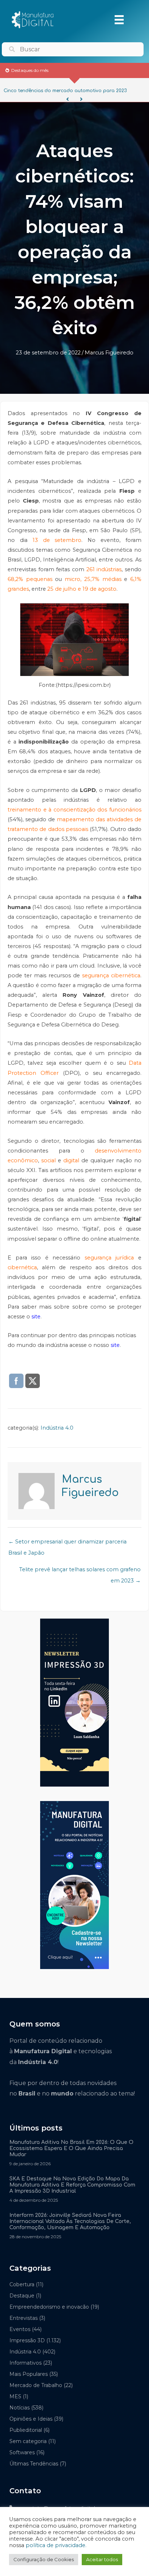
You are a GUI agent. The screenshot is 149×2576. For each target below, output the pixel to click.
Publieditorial (26, 2430)
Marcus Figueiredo (109, 353)
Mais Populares (29, 2374)
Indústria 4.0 (57, 1428)
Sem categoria (28, 2441)
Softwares (22, 2452)
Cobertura (22, 2284)
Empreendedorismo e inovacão (49, 2307)
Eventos (20, 2329)
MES (15, 2396)
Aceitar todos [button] (102, 2559)
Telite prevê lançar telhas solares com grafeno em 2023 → (80, 1571)
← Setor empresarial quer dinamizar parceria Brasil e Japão (67, 1543)
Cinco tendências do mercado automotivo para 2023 (65, 91)
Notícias (20, 2408)
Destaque (22, 2296)
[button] (68, 99)
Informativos (25, 2363)
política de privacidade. (56, 2545)
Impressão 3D (27, 2340)
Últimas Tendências (34, 2464)
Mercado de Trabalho (36, 2385)
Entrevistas (24, 2318)
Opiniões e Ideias (31, 2419)
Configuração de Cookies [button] (44, 2559)
